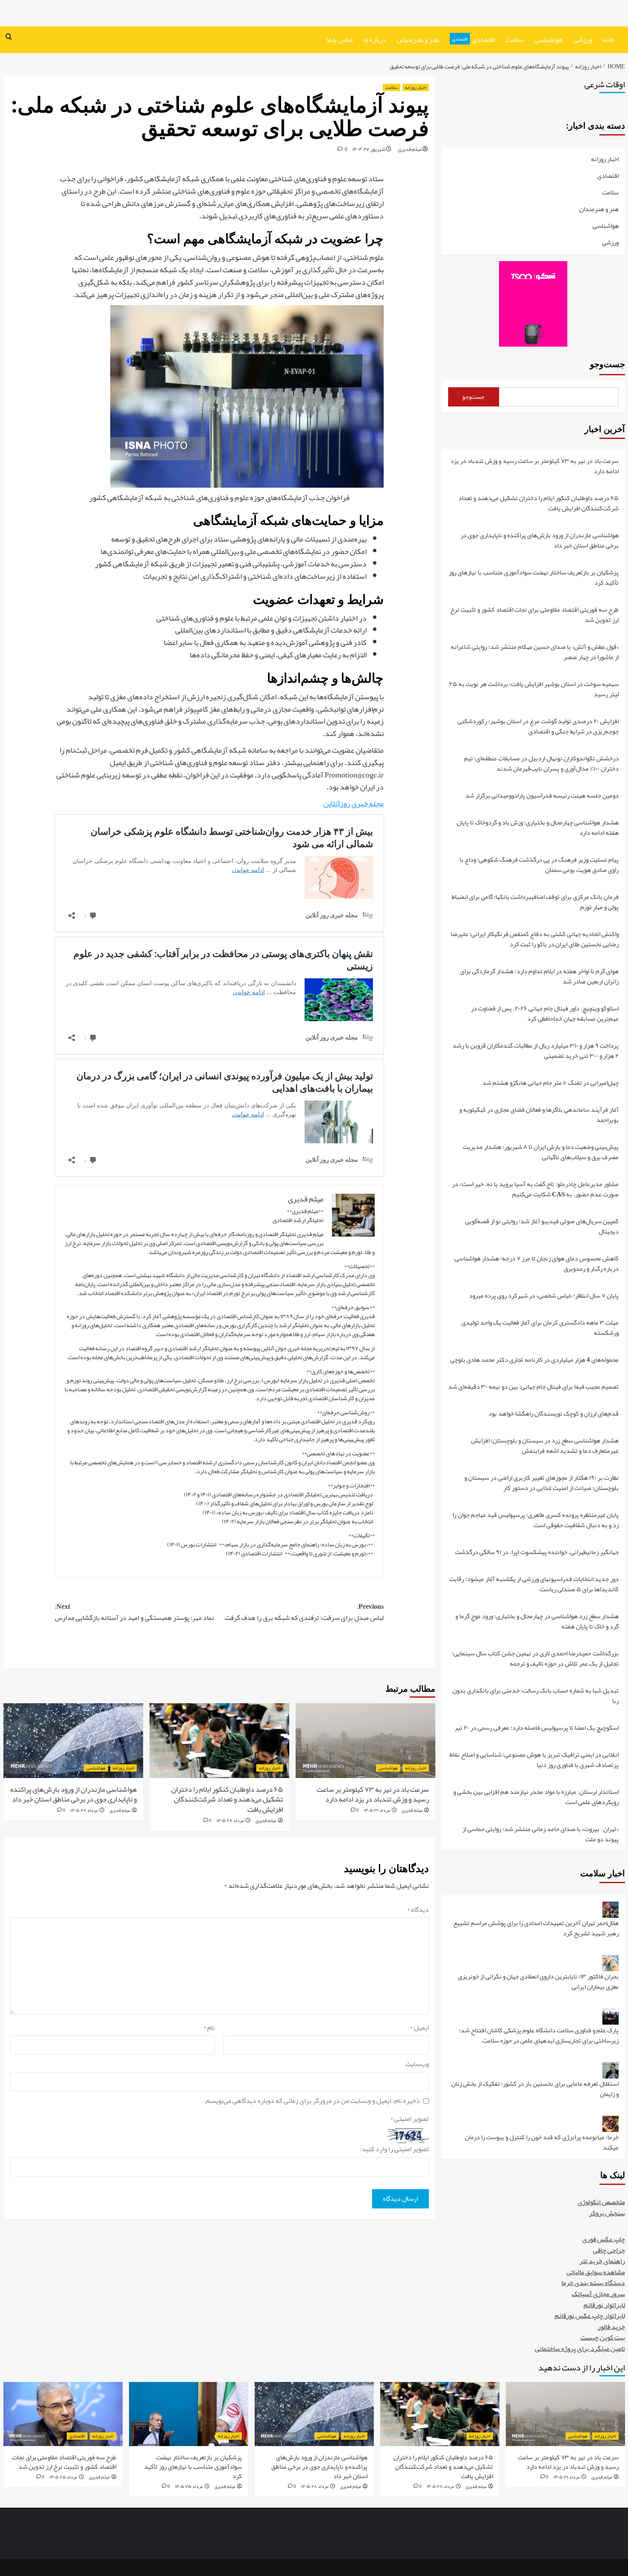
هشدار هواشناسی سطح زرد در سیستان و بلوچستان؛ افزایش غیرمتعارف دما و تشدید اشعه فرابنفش (545, 1446)
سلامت (515, 40)
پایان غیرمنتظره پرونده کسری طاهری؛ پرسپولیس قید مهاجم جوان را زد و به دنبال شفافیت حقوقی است (536, 1521)
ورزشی (583, 40)
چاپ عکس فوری (604, 2239)
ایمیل (419, 2028)
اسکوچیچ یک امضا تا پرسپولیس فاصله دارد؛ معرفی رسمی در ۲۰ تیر (537, 1728)
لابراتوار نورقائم (604, 2305)
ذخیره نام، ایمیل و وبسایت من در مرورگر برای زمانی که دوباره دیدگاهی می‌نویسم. (312, 2101)
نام (209, 2028)
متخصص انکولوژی (601, 2202)
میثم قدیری (410, 149)
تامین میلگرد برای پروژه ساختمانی (580, 2349)
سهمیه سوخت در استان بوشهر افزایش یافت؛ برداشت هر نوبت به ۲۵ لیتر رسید (534, 690)
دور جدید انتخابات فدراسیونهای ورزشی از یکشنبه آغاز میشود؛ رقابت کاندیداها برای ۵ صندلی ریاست (534, 1585)
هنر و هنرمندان (418, 40)
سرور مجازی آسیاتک (598, 2294)
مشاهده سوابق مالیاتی (596, 2272)
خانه (609, 40)
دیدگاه (418, 1910)
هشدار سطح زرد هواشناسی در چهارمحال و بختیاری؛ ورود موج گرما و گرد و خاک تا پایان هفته (537, 1622)
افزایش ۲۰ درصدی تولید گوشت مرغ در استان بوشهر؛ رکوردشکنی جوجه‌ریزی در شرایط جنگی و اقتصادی (538, 727)
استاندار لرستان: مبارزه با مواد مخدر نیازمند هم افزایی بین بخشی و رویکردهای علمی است (536, 1797)
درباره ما (375, 40)
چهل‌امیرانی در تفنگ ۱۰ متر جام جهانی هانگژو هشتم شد (550, 1083)
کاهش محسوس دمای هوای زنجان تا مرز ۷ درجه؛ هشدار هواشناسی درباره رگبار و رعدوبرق (537, 1264)
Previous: (304, 1612)
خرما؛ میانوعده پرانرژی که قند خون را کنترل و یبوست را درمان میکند (542, 2142)
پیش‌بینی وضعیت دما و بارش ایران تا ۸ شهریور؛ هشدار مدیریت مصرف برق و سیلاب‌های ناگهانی (541, 1153)
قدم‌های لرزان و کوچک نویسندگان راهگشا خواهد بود (553, 1414)
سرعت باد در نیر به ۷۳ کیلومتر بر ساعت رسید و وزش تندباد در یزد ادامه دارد (373, 1794)
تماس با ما (340, 40)
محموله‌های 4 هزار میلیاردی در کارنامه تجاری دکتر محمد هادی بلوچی (534, 1360)
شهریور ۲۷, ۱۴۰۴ (369, 149)
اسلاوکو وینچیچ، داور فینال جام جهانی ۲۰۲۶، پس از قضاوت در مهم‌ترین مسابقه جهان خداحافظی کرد (545, 1014)
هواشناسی (549, 40)
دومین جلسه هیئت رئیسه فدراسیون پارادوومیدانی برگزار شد (542, 796)
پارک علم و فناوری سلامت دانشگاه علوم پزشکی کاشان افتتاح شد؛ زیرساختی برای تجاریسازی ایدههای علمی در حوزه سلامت (539, 2036)
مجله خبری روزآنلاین (354, 804)
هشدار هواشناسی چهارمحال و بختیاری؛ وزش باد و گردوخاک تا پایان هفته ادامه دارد (538, 828)
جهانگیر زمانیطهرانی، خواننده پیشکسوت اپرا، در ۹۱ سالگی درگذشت (537, 1553)
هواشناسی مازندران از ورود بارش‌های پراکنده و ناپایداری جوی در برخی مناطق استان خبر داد (73, 1794)
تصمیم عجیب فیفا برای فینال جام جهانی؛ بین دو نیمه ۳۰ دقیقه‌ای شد (533, 1387)
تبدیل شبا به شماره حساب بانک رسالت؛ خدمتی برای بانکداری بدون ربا (536, 1696)
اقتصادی (474, 40)
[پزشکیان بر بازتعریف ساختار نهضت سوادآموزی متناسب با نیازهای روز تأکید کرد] (189, 2414)
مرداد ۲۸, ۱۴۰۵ (230, 1820)
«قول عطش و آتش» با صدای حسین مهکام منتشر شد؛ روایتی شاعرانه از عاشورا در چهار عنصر (535, 652)
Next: (134, 1612)
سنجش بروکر (607, 2213)
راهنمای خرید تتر (602, 2261)
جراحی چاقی (609, 2250)
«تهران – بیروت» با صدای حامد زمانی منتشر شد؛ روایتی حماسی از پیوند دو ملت (540, 1834)
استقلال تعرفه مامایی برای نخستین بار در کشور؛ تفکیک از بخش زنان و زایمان (535, 2089)
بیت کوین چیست (603, 2338)
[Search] (9, 37)
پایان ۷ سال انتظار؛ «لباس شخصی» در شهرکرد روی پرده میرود (544, 1296)
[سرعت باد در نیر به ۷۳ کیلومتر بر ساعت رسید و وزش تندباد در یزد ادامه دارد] (365, 1741)
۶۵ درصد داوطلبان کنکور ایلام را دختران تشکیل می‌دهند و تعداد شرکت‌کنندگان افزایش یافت (227, 1799)
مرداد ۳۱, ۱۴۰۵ (377, 1810)
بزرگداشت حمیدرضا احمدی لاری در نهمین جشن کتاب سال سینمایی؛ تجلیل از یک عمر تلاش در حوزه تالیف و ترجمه (535, 1659)
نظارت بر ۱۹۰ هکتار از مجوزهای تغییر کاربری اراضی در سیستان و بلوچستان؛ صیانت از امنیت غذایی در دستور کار (541, 1483)
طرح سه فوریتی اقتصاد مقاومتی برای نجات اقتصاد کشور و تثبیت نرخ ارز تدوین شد (534, 615)
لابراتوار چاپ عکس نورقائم (590, 2316)
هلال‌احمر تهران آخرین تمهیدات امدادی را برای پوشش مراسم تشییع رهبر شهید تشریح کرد (536, 1929)
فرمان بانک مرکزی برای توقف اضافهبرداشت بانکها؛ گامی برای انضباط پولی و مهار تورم (535, 902)
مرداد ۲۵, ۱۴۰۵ (189, 2486)
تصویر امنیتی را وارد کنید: (395, 2149)
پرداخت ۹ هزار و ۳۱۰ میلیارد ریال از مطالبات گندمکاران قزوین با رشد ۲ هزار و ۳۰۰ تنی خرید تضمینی (536, 1051)
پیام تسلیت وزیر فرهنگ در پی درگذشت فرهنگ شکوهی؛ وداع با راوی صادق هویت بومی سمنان (539, 865)
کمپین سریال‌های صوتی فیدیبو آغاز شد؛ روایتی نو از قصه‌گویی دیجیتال (542, 1227)
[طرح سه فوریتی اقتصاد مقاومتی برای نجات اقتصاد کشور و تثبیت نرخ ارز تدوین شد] (63, 2414)
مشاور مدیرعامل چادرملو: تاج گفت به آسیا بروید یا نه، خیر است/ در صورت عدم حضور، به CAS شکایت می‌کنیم (535, 1190)
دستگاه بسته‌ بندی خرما (593, 2283)
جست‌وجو (607, 364)
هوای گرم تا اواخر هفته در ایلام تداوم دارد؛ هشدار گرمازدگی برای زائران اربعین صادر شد (539, 977)
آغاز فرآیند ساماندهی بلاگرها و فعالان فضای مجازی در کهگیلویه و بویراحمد (539, 1115)
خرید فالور (611, 2327)
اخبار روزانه (416, 87)
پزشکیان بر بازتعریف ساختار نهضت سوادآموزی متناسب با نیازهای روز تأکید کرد (534, 578)
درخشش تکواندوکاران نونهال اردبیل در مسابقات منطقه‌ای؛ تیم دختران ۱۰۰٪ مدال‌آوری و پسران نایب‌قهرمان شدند (541, 764)
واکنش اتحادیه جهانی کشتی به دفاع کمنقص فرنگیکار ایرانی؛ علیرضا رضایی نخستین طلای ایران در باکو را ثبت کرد (535, 940)
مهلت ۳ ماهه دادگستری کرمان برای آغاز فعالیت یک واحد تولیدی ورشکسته (540, 1328)
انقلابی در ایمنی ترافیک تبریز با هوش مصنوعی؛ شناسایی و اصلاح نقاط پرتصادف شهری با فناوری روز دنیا (534, 1760)
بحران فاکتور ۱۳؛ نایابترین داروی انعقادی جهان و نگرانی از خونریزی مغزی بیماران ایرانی (538, 1982)
